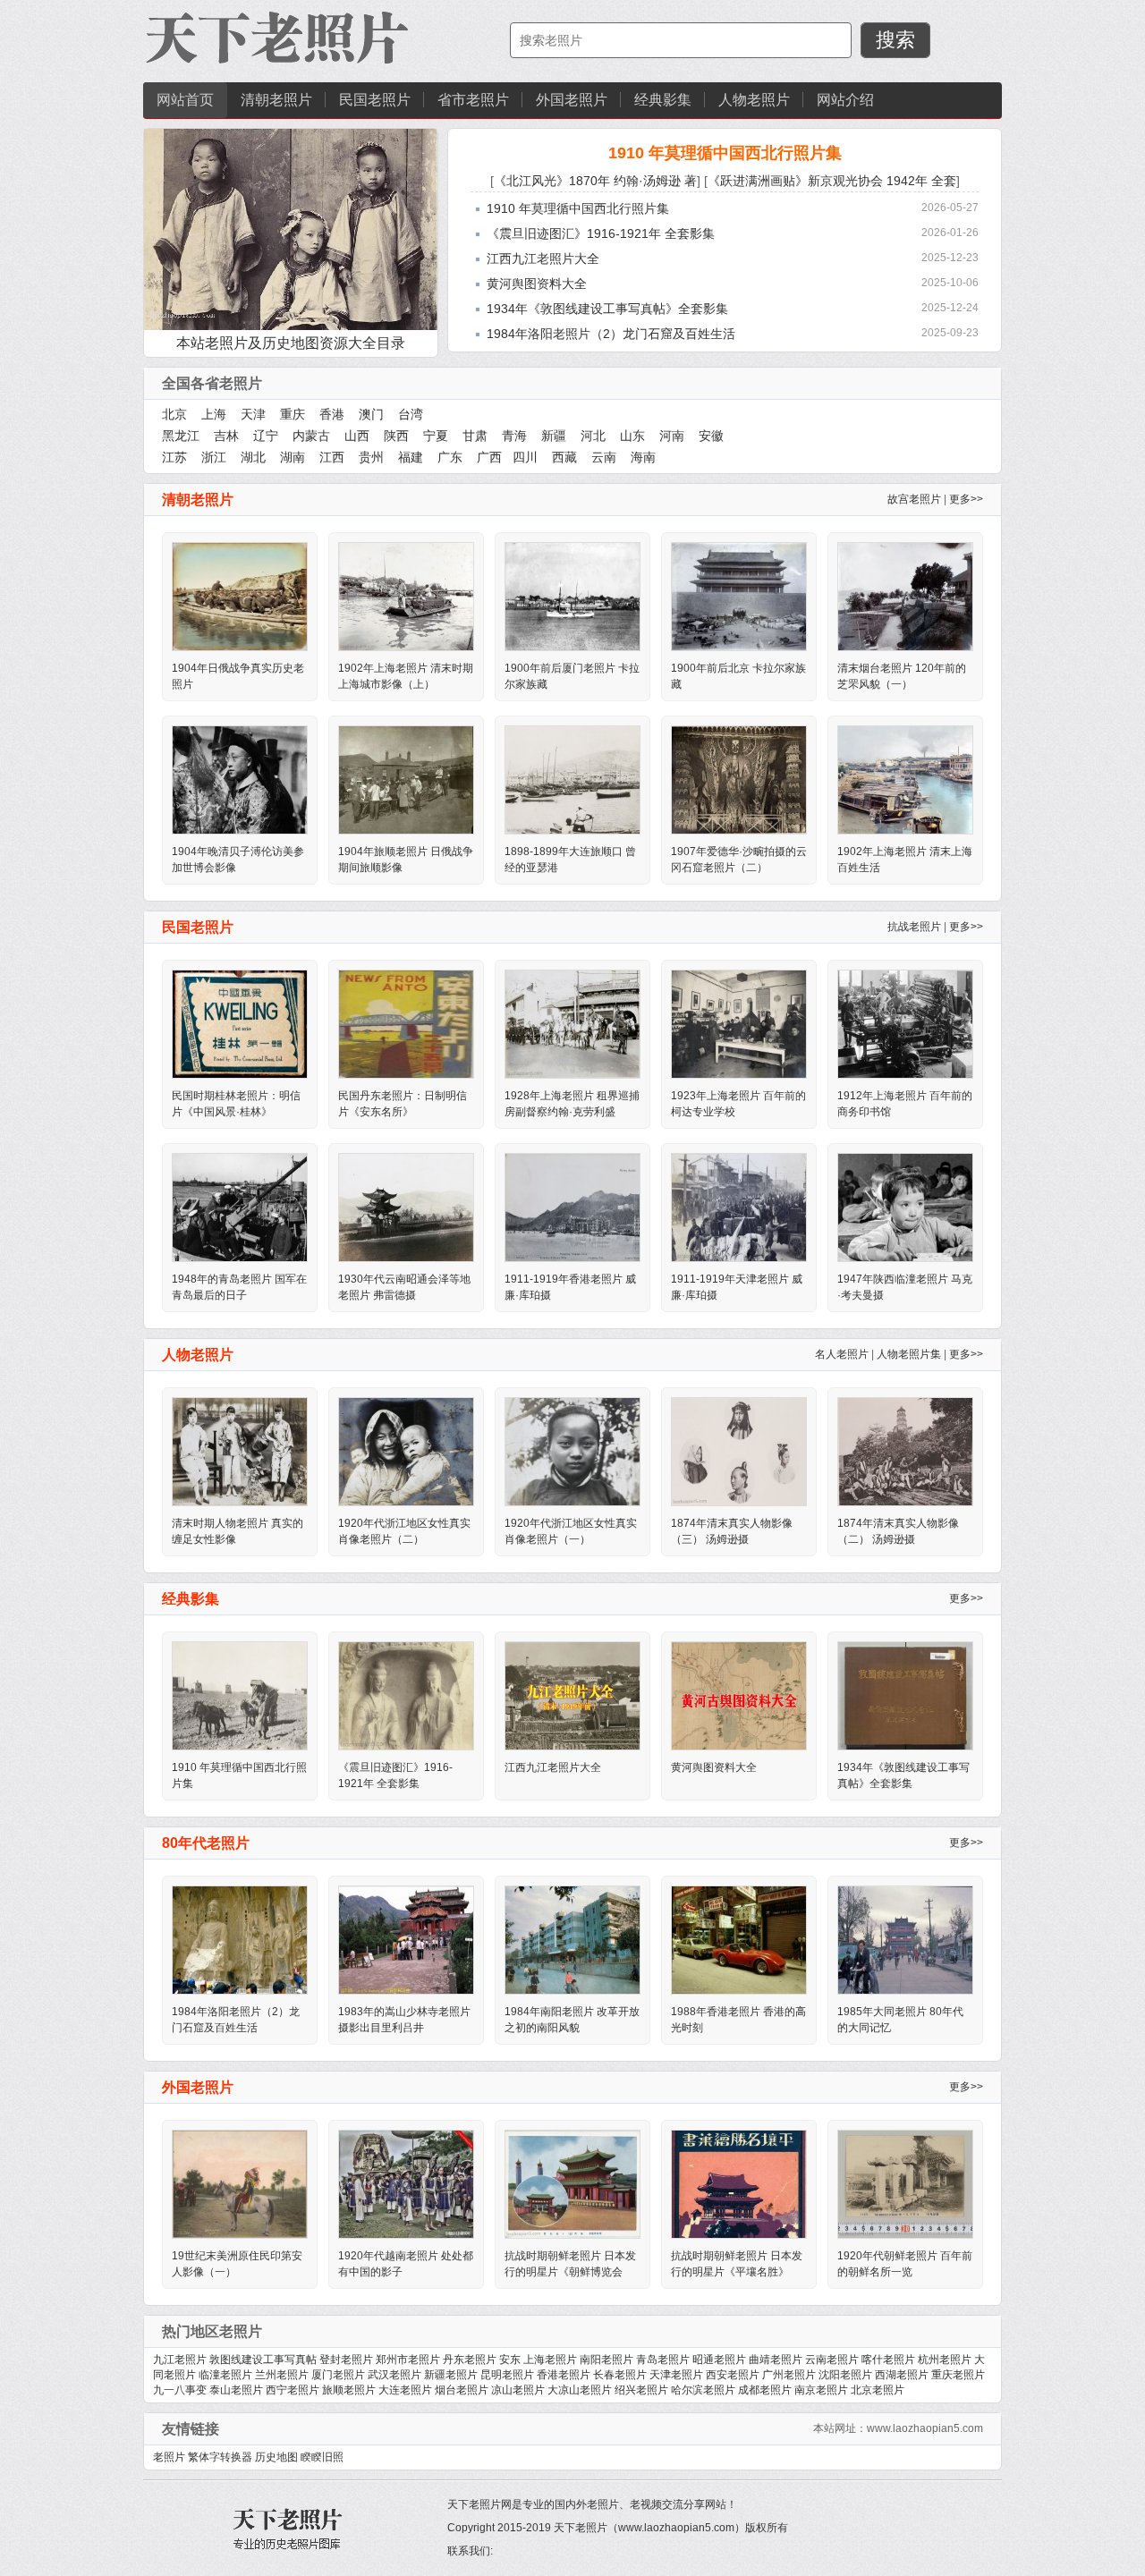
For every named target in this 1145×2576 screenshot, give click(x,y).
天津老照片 (676, 2375)
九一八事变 (180, 2390)
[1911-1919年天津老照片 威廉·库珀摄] (739, 1207)
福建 (411, 457)
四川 (525, 457)
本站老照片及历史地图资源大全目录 (291, 343)
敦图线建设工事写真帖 (263, 2360)
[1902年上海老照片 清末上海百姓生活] (905, 779)
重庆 (293, 414)
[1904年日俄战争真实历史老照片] (240, 596)
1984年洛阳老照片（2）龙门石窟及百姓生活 (611, 334)
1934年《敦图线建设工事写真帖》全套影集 (607, 309)
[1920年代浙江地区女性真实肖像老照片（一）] (572, 1451)
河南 (672, 436)
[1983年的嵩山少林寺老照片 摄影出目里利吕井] (406, 1939)
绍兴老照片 (641, 2390)
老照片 (169, 2457)
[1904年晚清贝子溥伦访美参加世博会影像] (240, 779)
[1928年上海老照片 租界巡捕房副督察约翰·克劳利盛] (572, 1023)
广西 (489, 457)
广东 (450, 457)
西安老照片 (733, 2375)
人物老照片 (754, 100)
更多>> (966, 499)
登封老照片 (346, 2360)
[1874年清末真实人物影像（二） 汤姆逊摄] (905, 1451)
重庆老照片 (958, 2375)
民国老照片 (375, 100)
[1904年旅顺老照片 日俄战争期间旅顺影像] (406, 779)
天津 (253, 414)
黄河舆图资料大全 (537, 284)
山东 (632, 436)
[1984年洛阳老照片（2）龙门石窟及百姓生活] (240, 1939)
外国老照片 (572, 100)
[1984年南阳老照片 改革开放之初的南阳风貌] (572, 1939)
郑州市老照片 (408, 2360)
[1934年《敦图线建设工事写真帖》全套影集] (905, 1695)
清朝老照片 (276, 100)
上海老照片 (550, 2360)
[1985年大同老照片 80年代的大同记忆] (905, 1939)
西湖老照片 (902, 2375)
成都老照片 (765, 2390)
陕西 (396, 436)
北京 (174, 414)
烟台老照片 (462, 2390)
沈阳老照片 (845, 2375)
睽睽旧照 (322, 2457)
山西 (357, 436)
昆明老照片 (507, 2375)
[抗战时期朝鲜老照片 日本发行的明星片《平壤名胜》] (739, 2183)
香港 (332, 414)
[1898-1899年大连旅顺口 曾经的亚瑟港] (572, 779)
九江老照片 (180, 2360)
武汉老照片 (394, 2375)
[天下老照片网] (287, 2527)
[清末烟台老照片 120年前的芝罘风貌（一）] (905, 596)
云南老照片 (832, 2360)
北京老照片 (878, 2390)
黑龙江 (181, 436)
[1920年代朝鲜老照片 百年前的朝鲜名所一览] (905, 2183)
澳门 (371, 414)
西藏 (564, 457)
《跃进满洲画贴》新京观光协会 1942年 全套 (832, 181)
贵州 (371, 457)
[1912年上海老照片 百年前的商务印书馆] (905, 1023)
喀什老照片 (888, 2360)
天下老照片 (581, 2528)
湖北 (253, 457)
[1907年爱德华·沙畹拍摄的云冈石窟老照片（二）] (739, 779)
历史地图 (276, 2457)
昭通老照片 (719, 2360)
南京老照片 (821, 2390)
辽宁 (266, 436)
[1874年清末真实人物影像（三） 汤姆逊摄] (739, 1451)
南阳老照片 (606, 2360)
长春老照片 (620, 2375)
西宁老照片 (293, 2390)
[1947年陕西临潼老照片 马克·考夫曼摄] (905, 1207)
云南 (604, 457)
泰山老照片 (236, 2390)
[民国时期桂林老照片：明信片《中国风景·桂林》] (240, 1023)
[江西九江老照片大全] (572, 1695)
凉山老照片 (518, 2390)
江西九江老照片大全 (543, 258)
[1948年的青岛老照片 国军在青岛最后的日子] (240, 1207)
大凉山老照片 (580, 2390)
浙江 (214, 457)
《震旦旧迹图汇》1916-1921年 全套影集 (601, 233)
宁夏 (436, 436)
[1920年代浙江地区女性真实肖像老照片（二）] (406, 1451)
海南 (643, 457)
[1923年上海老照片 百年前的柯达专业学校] (739, 1023)
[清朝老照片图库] (277, 39)
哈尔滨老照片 (703, 2390)
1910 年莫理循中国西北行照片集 (725, 153)
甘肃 (475, 436)
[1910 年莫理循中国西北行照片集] (240, 1695)
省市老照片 (473, 100)
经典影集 (663, 100)
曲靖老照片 (776, 2360)
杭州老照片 (945, 2360)
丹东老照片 (470, 2360)
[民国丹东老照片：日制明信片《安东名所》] (406, 1023)
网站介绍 (845, 100)
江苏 (174, 457)
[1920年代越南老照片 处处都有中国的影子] (406, 2183)
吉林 (226, 436)
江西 (332, 457)
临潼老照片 (225, 2375)
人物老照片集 (909, 1354)
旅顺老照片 (349, 2390)
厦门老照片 (338, 2375)
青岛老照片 (663, 2360)
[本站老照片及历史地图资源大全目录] (291, 229)
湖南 (293, 457)
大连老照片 (405, 2390)
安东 (510, 2360)
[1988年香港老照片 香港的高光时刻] (739, 1939)
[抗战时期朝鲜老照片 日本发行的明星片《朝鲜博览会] (572, 2183)
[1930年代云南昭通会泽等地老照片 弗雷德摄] (406, 1207)
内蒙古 (311, 436)
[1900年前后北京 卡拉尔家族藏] (739, 596)
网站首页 (185, 100)
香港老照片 (564, 2375)
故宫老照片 (914, 499)
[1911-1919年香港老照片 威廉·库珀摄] (572, 1207)
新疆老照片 (451, 2375)
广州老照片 (789, 2375)
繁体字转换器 (220, 2457)
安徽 (711, 436)
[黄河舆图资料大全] (739, 1695)
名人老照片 (842, 1354)
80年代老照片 (206, 1843)
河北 (593, 436)
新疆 (554, 436)
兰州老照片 (282, 2375)
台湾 (411, 414)
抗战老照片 (914, 927)
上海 (214, 414)
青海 (514, 436)
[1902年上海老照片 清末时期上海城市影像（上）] (406, 596)
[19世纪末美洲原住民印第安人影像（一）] (240, 2183)
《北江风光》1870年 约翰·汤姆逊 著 (595, 181)
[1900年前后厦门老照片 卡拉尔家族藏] (572, 596)
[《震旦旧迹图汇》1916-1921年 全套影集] (406, 1695)
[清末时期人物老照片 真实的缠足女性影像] (240, 1451)
